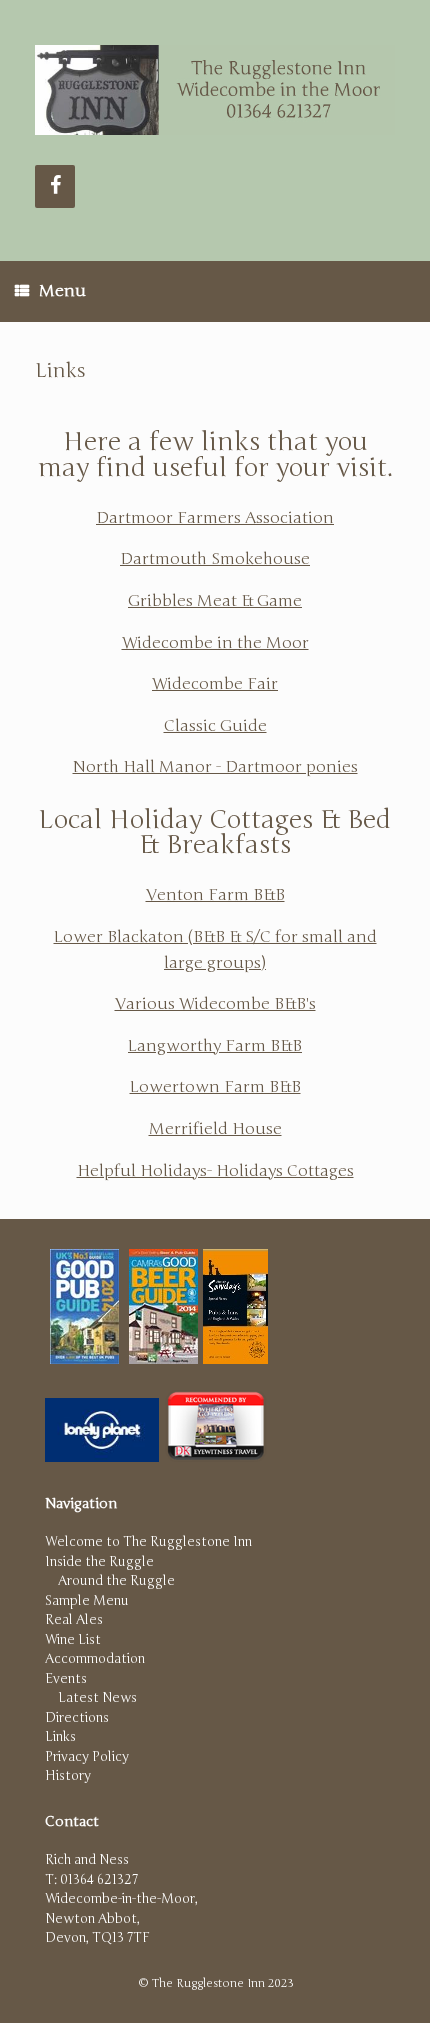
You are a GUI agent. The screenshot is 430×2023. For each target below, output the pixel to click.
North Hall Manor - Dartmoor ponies (215, 767)
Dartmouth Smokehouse (215, 559)
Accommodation (95, 1659)
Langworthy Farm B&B (215, 1046)
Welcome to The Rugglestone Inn (148, 1542)
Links (60, 1737)
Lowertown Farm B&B (215, 1087)
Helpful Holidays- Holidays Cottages (215, 1171)
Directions (77, 1718)
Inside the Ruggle (99, 1562)
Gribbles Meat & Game (215, 601)
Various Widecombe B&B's (215, 1004)
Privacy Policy (87, 1757)
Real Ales (74, 1620)
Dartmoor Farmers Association (215, 518)
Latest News (97, 1698)
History (68, 1776)
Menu (62, 291)
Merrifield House (215, 1129)
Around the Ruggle (116, 1581)
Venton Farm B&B (215, 895)
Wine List (73, 1640)
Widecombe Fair (215, 684)
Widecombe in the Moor (215, 643)
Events (66, 1679)
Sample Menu (87, 1601)
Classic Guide (215, 726)
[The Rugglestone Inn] (215, 90)
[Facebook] (55, 186)
